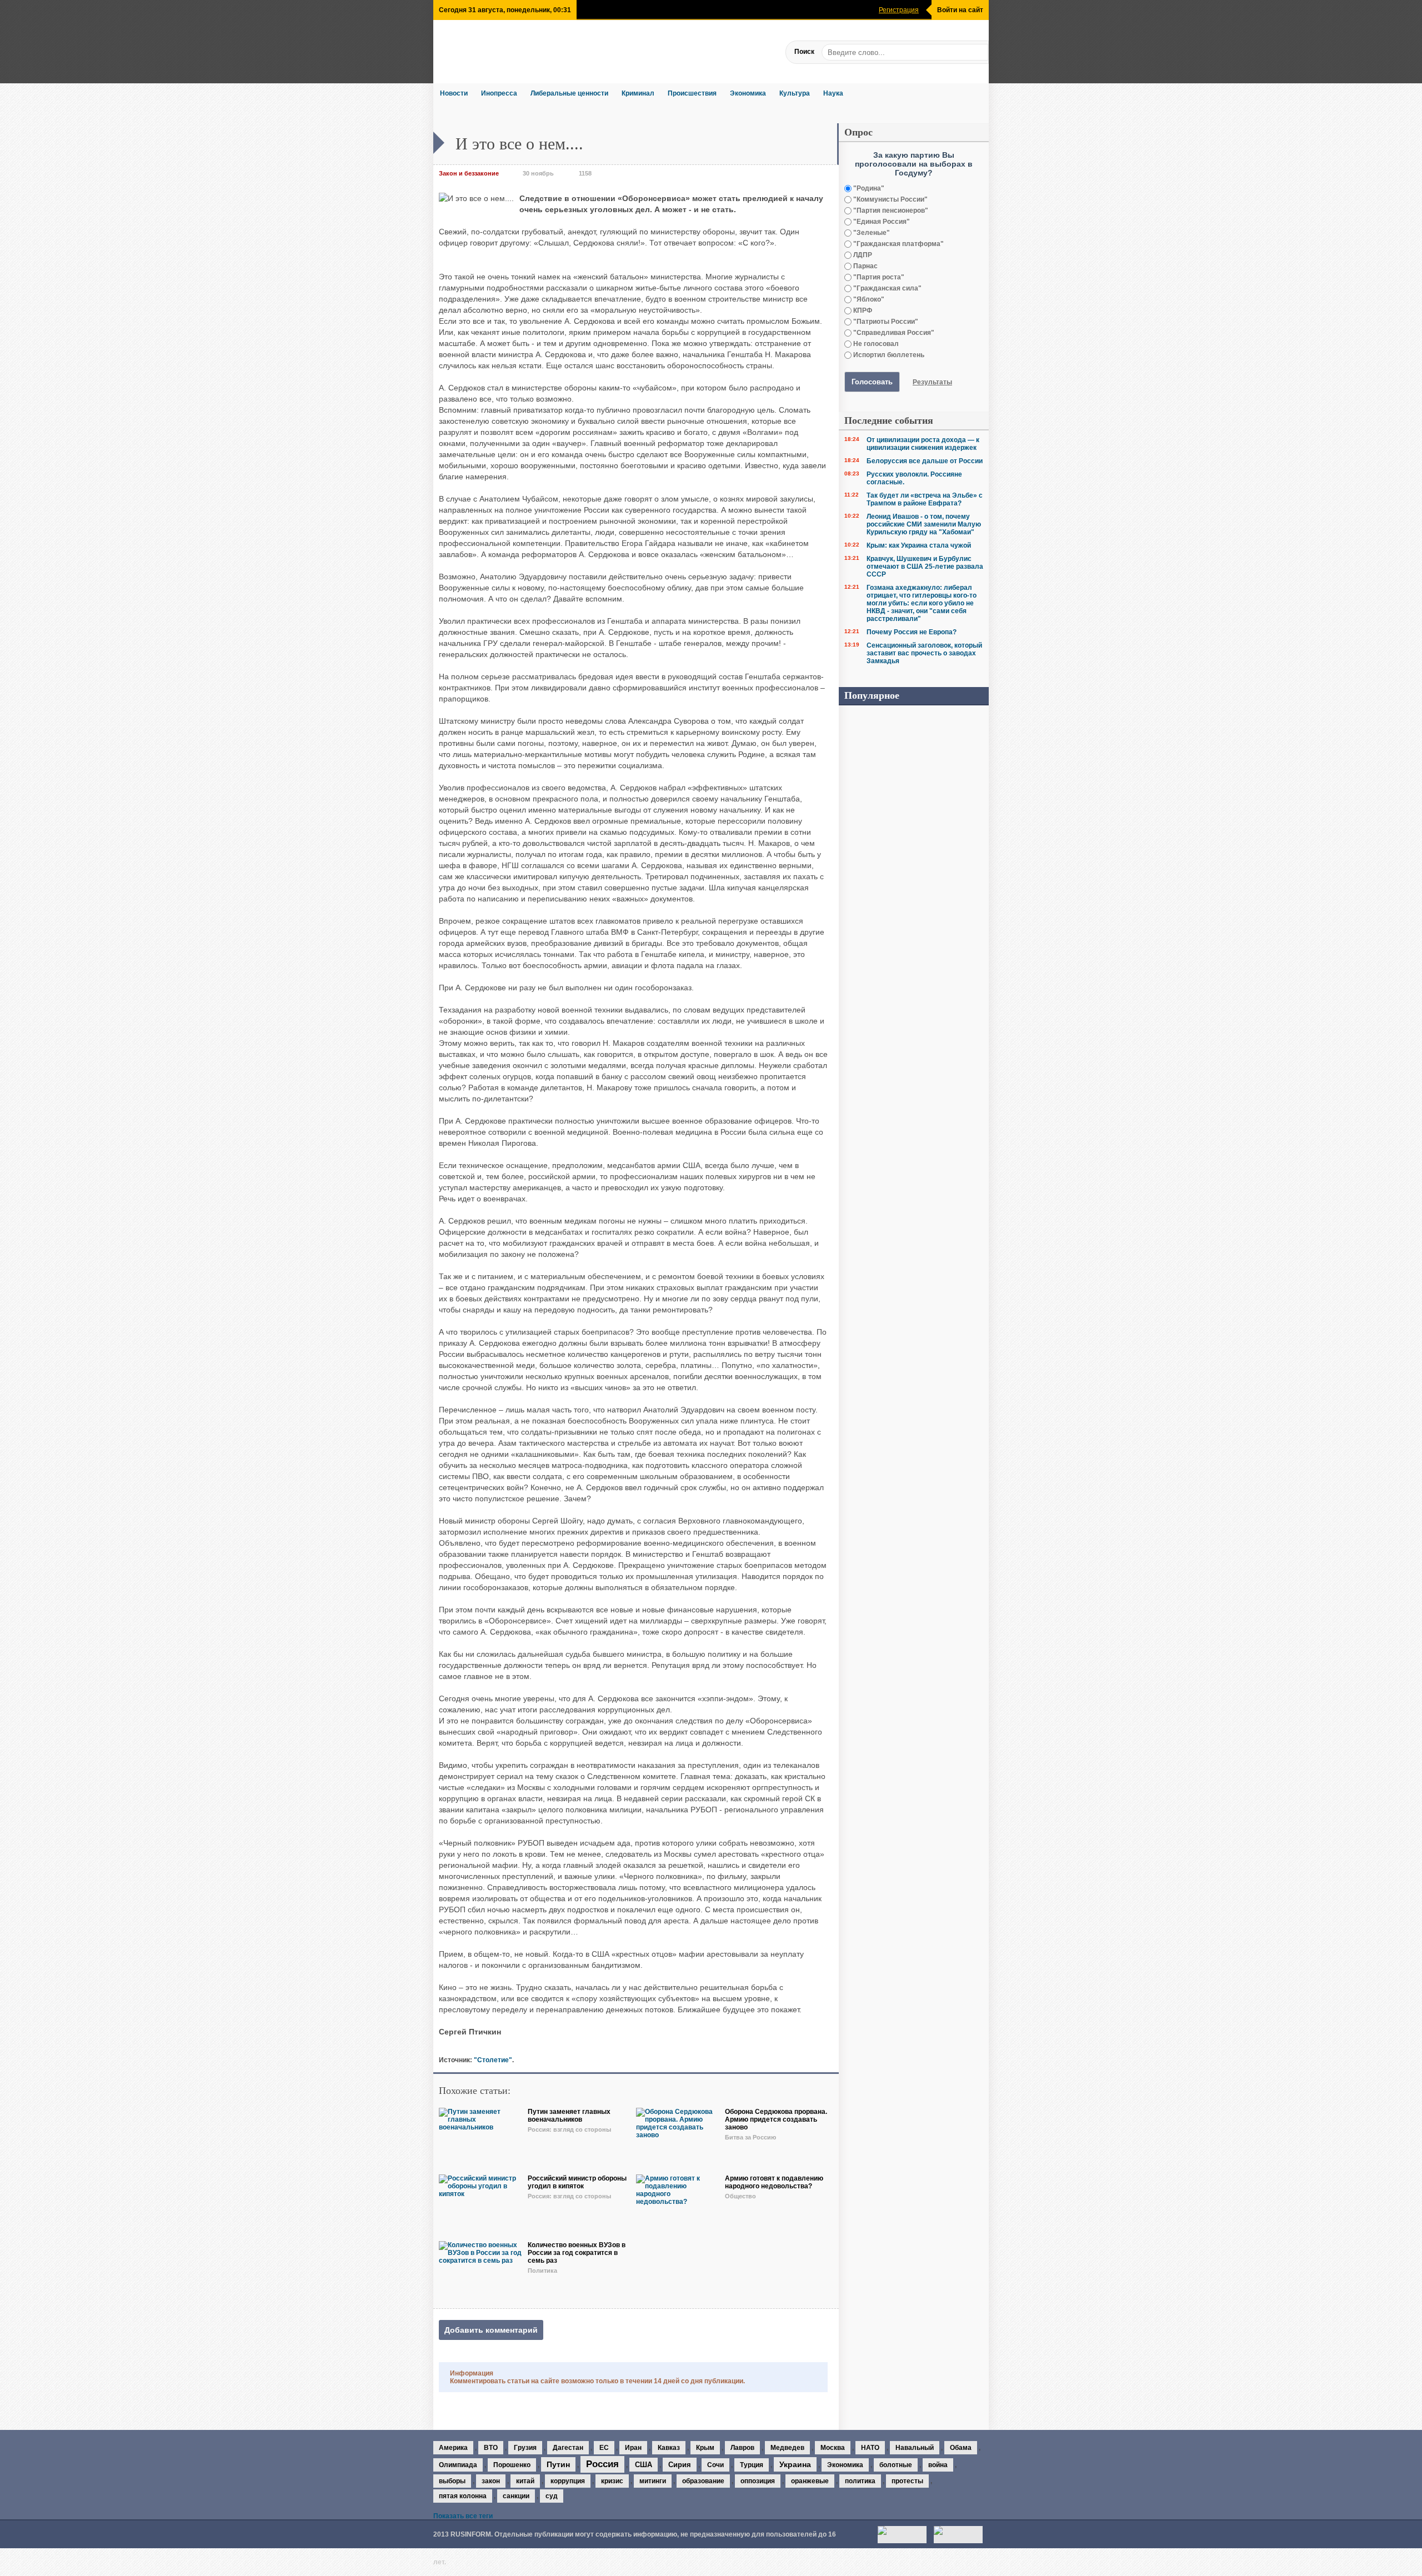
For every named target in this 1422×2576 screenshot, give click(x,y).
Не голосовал (875, 344)
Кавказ (669, 2448)
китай (525, 2481)
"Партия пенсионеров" (890, 211)
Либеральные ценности (569, 93)
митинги (653, 2481)
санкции (516, 2496)
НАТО (870, 2448)
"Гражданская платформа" (898, 244)
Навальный (915, 2448)
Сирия (680, 2465)
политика (860, 2481)
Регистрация (899, 10)
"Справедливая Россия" (893, 333)
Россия (602, 2464)
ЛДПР (862, 255)
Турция (752, 2465)
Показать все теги (463, 2516)
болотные (896, 2465)
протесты (907, 2481)
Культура (795, 93)
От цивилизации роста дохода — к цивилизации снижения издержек (923, 444)
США (644, 2465)
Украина (795, 2464)
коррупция (568, 2481)
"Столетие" (493, 2060)
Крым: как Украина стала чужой (919, 545)
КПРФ (862, 310)
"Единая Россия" (881, 222)
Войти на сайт (960, 10)
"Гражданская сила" (887, 288)
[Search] (980, 52)
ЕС (604, 2448)
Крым (705, 2448)
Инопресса (499, 93)
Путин (558, 2464)
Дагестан (568, 2448)
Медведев (787, 2448)
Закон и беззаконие (469, 173)
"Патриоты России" (885, 322)
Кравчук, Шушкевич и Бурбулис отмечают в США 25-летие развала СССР (925, 567)
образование (703, 2481)
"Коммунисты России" (890, 199)
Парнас (865, 266)
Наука (833, 93)
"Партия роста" (878, 277)
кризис (612, 2481)
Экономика (748, 93)
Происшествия (692, 93)
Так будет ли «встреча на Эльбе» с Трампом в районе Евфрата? (925, 499)
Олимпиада (458, 2465)
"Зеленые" (871, 233)
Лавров (742, 2448)
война (938, 2465)
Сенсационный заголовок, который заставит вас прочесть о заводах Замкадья (924, 653)
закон (491, 2481)
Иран (633, 2448)
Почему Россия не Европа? (912, 632)
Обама (961, 2448)
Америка (453, 2448)
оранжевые (810, 2481)
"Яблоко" (868, 299)
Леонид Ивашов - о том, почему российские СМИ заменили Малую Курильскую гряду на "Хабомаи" (924, 524)
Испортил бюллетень (888, 355)
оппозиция (758, 2481)
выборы (452, 2481)
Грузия (525, 2448)
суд (552, 2496)
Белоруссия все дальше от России (925, 461)
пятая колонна (463, 2496)
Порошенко (512, 2465)
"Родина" (868, 188)
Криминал (638, 93)
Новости (454, 93)
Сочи (715, 2465)
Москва (833, 2448)
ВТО (491, 2448)
